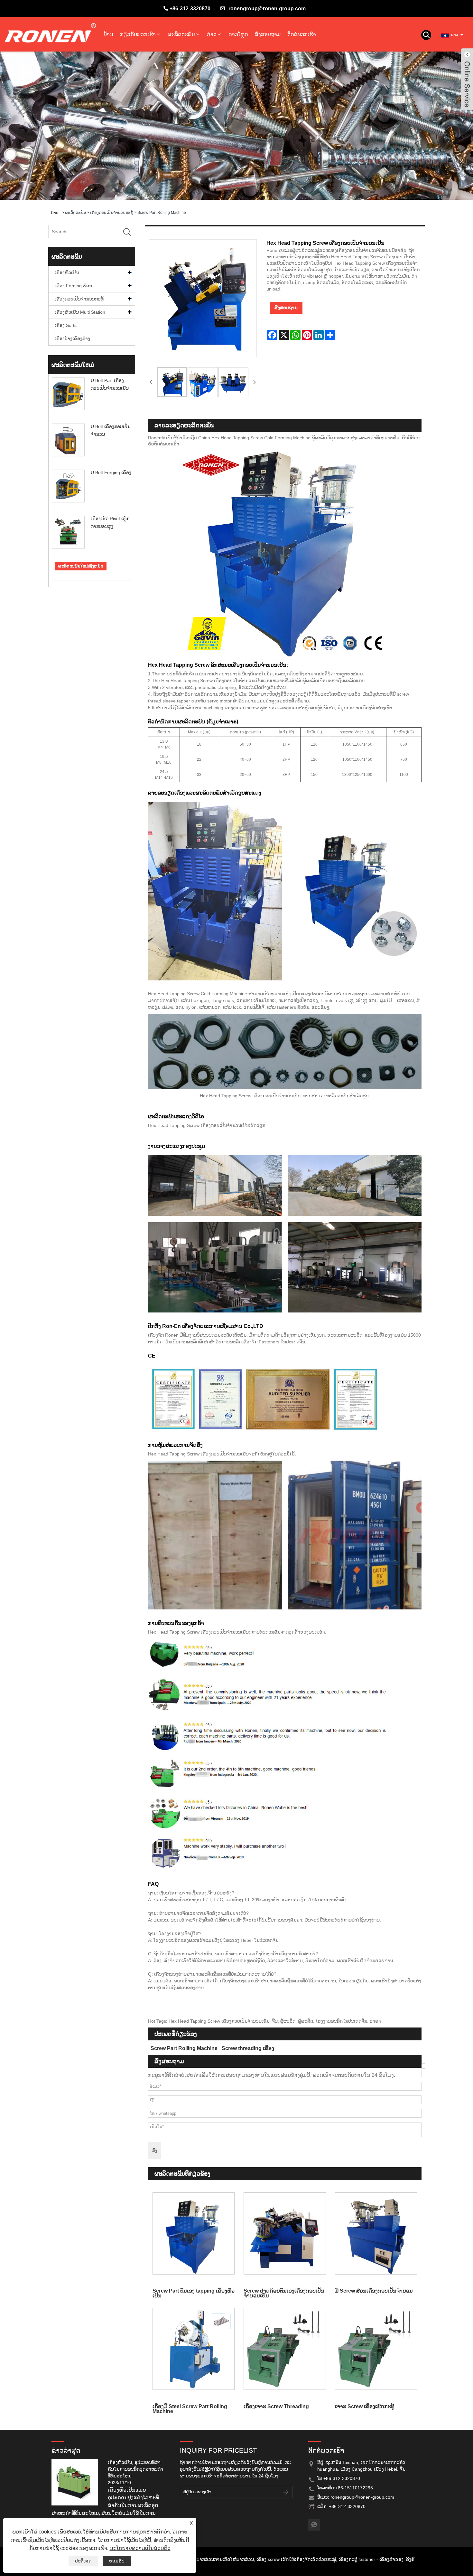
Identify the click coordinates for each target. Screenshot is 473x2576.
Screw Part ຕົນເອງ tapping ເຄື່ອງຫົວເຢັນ (194, 2293)
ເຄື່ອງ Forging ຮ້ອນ (73, 286)
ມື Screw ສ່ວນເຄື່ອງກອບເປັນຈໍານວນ (374, 2291)
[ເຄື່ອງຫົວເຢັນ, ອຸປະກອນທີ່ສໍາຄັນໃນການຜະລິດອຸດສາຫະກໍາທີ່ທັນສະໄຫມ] (77, 2482)
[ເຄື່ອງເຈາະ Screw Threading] (285, 2349)
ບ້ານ (108, 34)
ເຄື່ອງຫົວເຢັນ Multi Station (80, 312)
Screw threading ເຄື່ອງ (248, 2048)
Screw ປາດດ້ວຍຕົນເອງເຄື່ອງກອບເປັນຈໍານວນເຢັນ (284, 2293)
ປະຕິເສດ (83, 2561)
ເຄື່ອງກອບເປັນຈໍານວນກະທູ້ (112, 213)
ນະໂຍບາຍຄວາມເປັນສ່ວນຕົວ (140, 2548)
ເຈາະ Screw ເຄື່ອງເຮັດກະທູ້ (365, 2406)
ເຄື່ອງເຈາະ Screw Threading (276, 2406)
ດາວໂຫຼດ (238, 34)
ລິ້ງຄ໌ (410, 2559)
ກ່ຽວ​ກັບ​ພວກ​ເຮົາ (138, 34)
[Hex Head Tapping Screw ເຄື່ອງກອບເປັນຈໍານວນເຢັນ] (172, 382)
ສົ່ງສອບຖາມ (268, 34)
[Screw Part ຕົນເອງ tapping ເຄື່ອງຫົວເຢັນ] (194, 2233)
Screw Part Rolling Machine (162, 213)
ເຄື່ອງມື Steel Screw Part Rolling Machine (190, 2409)
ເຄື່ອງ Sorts (66, 325)
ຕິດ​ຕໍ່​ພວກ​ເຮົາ (302, 34)
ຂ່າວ (212, 34)
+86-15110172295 (354, 2488)
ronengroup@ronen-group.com (267, 9)
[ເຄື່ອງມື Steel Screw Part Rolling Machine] (194, 2349)
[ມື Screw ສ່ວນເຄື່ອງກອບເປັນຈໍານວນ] (376, 2233)
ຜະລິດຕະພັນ (181, 34)
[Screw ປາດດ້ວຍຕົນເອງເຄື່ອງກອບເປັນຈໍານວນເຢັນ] (285, 2233)
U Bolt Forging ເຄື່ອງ (111, 472)
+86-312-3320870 (190, 9)
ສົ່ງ (155, 2150)
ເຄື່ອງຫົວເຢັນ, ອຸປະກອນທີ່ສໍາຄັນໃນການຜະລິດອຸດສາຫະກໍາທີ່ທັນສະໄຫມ (135, 2469)
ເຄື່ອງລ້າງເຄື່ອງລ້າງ (72, 339)
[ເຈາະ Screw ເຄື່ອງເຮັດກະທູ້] (376, 2349)
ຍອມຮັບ (117, 2561)
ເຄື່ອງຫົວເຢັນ (67, 272)
